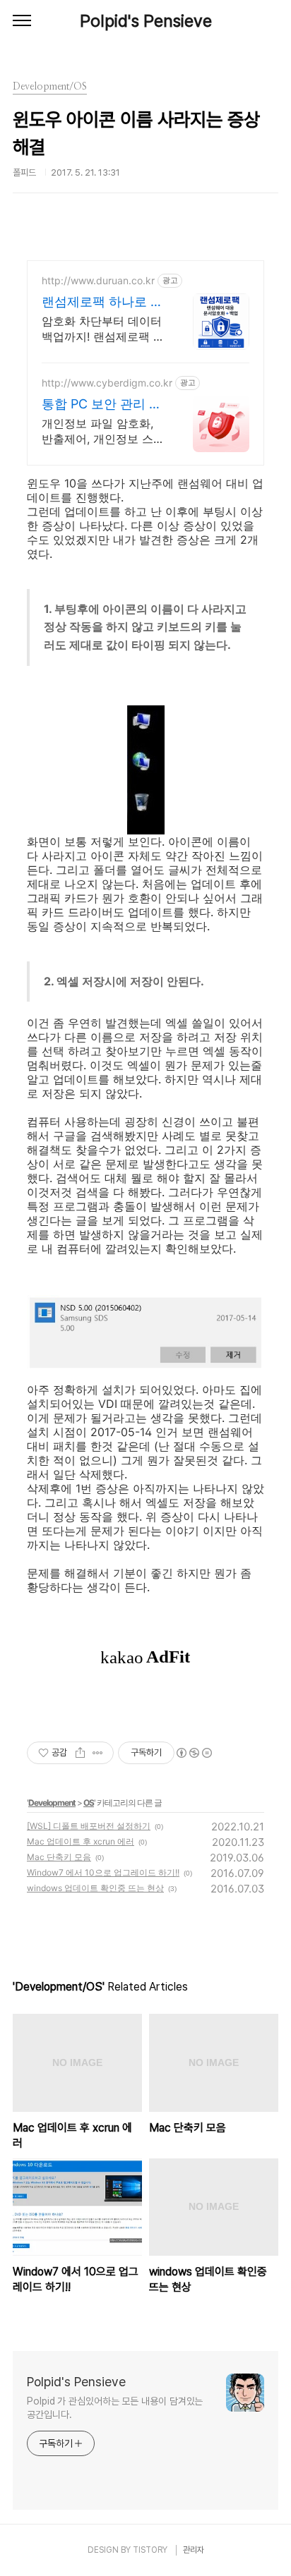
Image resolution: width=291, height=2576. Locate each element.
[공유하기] (80, 1753)
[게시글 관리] (98, 1753)
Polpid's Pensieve (146, 21)
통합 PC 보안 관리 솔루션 (102, 405)
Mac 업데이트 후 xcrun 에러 (81, 1841)
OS (89, 1803)
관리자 (194, 2550)
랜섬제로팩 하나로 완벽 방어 (102, 302)
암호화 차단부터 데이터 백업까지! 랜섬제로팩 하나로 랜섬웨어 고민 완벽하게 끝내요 (103, 329)
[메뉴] (22, 21)
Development (52, 1803)
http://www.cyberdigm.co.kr (107, 383)
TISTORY (150, 2550)
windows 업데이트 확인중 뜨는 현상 (95, 1888)
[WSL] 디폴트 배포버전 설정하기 (89, 1826)
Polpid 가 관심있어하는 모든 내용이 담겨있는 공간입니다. (115, 2408)
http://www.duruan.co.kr (98, 280)
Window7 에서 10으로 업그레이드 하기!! (103, 1872)
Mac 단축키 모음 (59, 1857)
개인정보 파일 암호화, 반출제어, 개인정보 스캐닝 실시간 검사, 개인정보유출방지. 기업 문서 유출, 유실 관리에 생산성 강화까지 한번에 (103, 431)
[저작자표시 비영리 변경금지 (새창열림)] (194, 1753)
